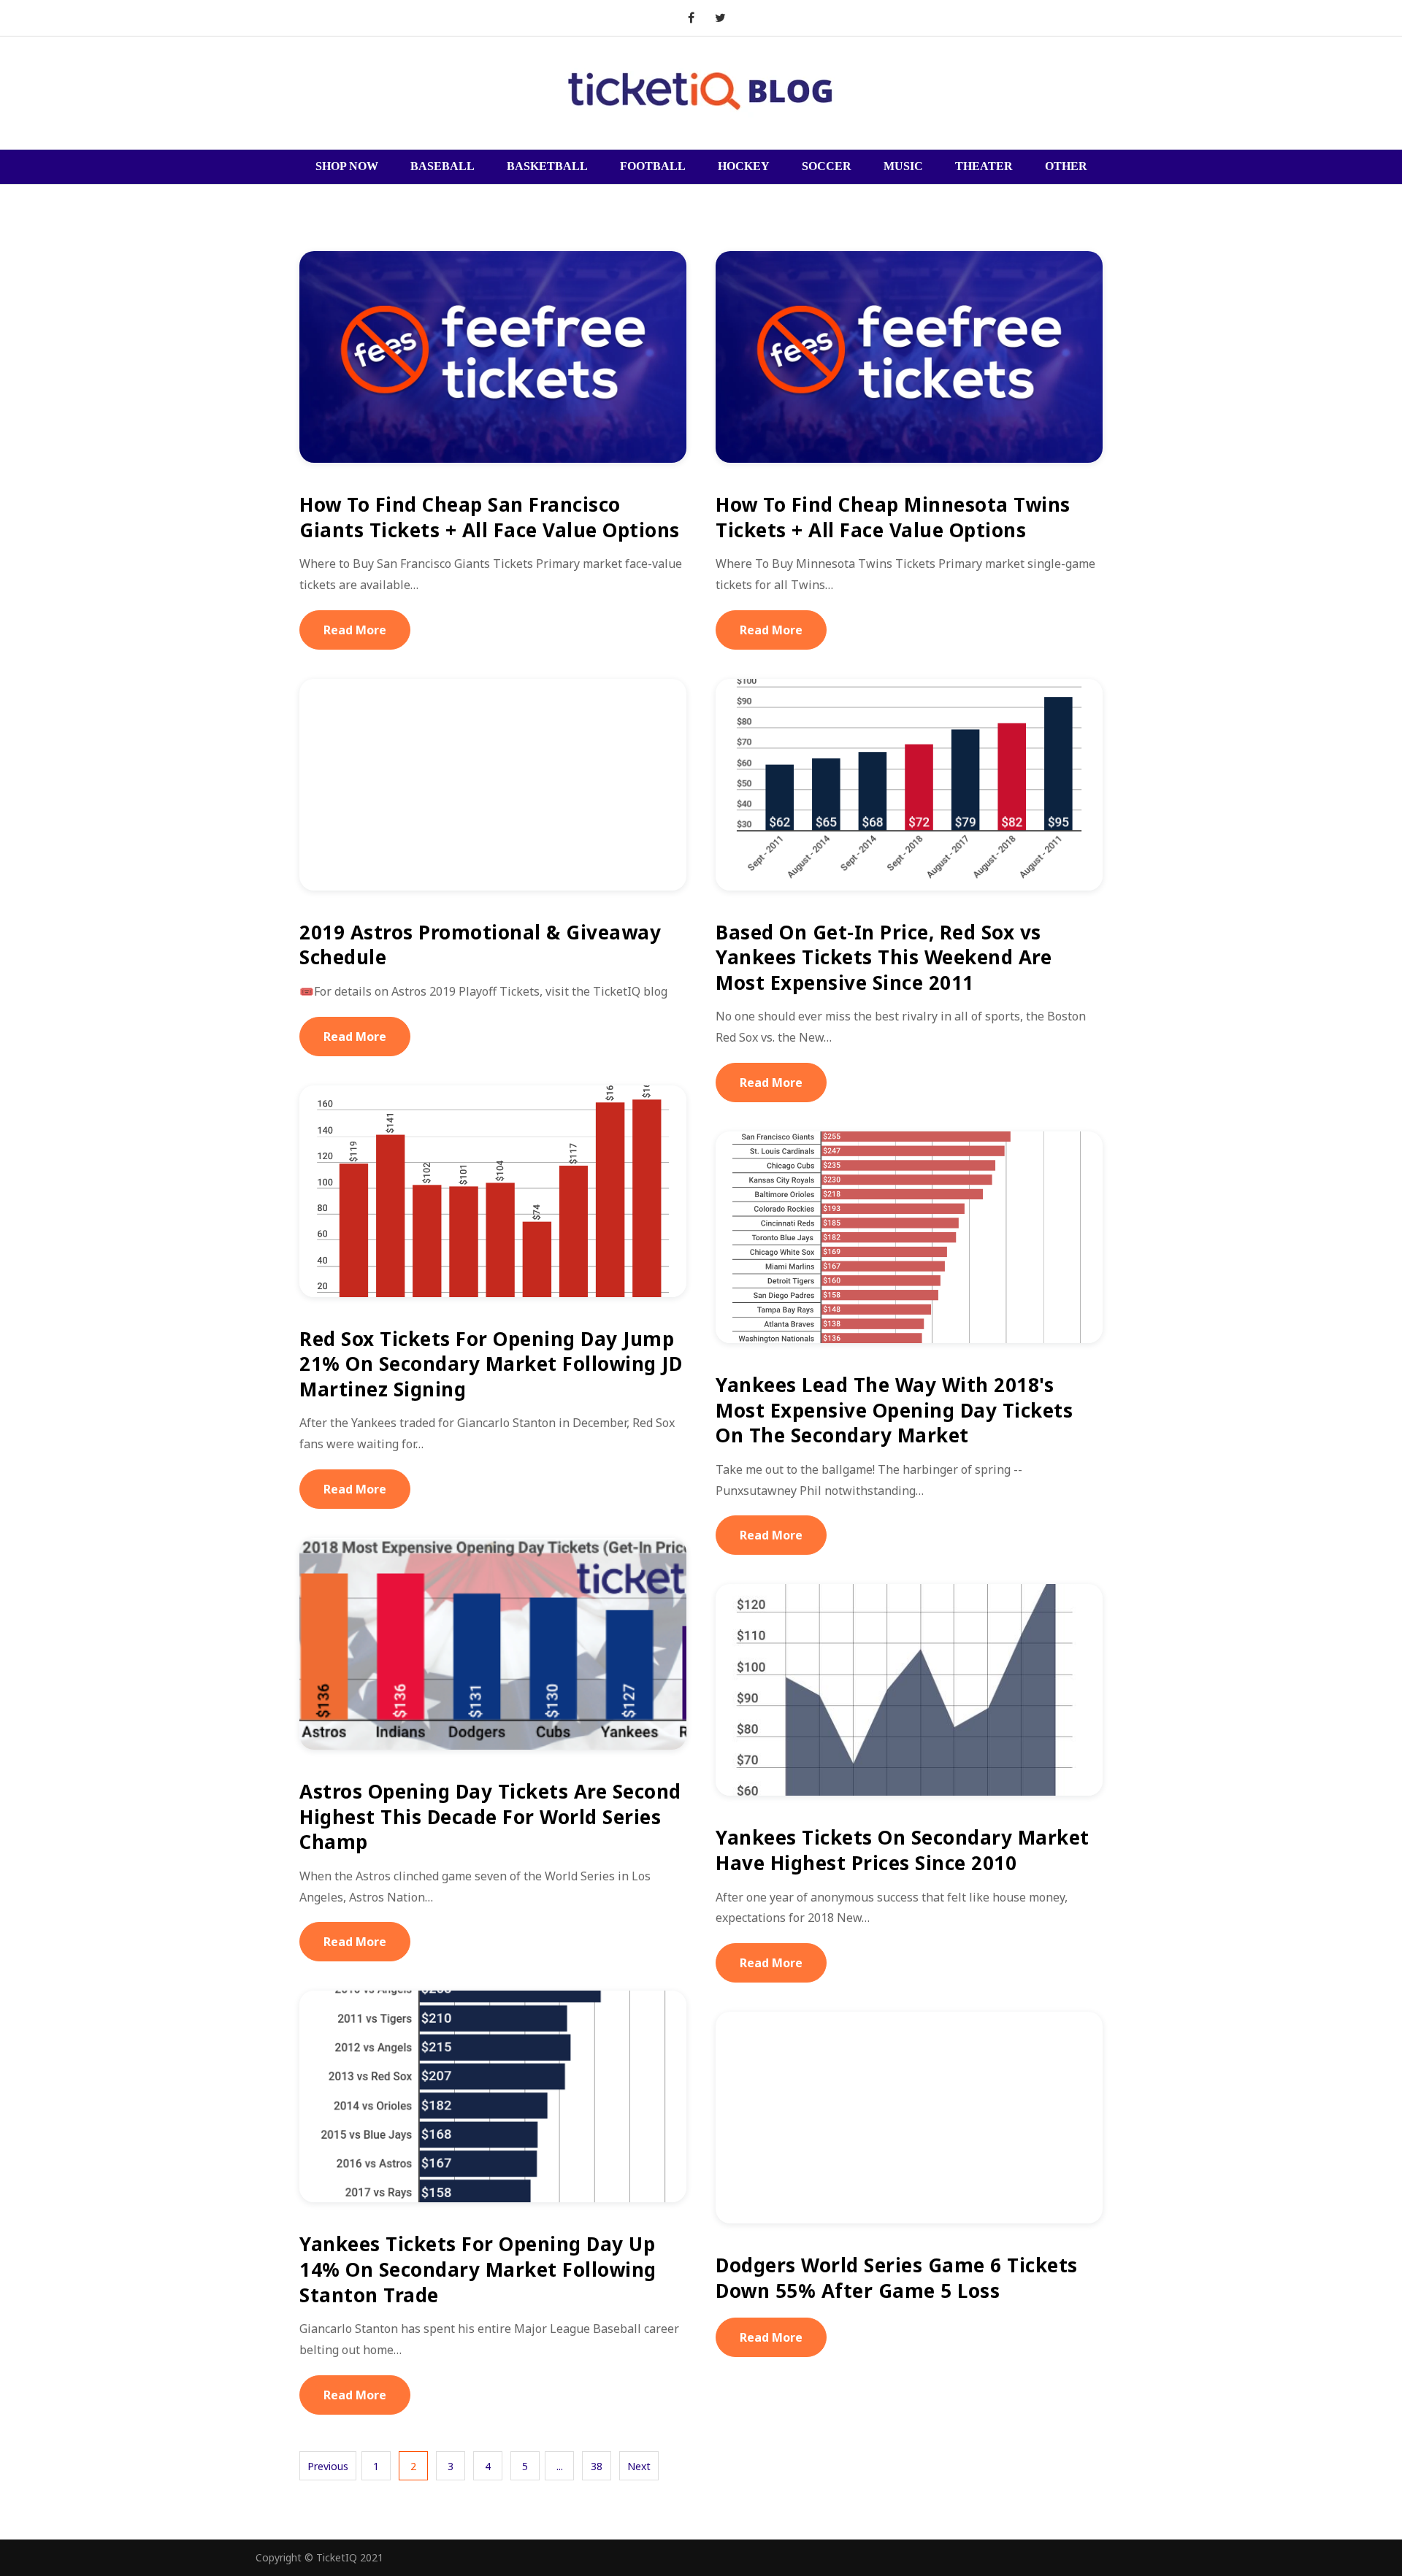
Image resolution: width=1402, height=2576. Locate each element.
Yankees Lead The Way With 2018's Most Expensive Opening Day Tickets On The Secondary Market (894, 1410)
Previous (328, 2466)
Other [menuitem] (1066, 166)
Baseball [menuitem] (443, 166)
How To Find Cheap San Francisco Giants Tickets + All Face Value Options (490, 517)
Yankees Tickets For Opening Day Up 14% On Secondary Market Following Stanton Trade (478, 2269)
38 (597, 2466)
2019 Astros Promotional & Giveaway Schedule (480, 945)
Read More (355, 630)
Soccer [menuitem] (827, 166)
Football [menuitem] (653, 166)
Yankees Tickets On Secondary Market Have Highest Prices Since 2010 (903, 1850)
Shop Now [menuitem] (347, 166)
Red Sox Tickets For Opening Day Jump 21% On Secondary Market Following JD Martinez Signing (491, 1364)
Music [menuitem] (903, 166)
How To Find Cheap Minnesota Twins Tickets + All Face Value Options (893, 517)
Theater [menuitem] (984, 166)
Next (639, 2466)
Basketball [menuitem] (547, 166)
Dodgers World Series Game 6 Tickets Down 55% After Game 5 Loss (897, 2278)
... (560, 2466)
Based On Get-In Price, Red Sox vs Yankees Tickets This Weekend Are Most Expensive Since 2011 (884, 957)
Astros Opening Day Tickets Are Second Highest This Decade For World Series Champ (490, 1816)
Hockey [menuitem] (744, 166)
